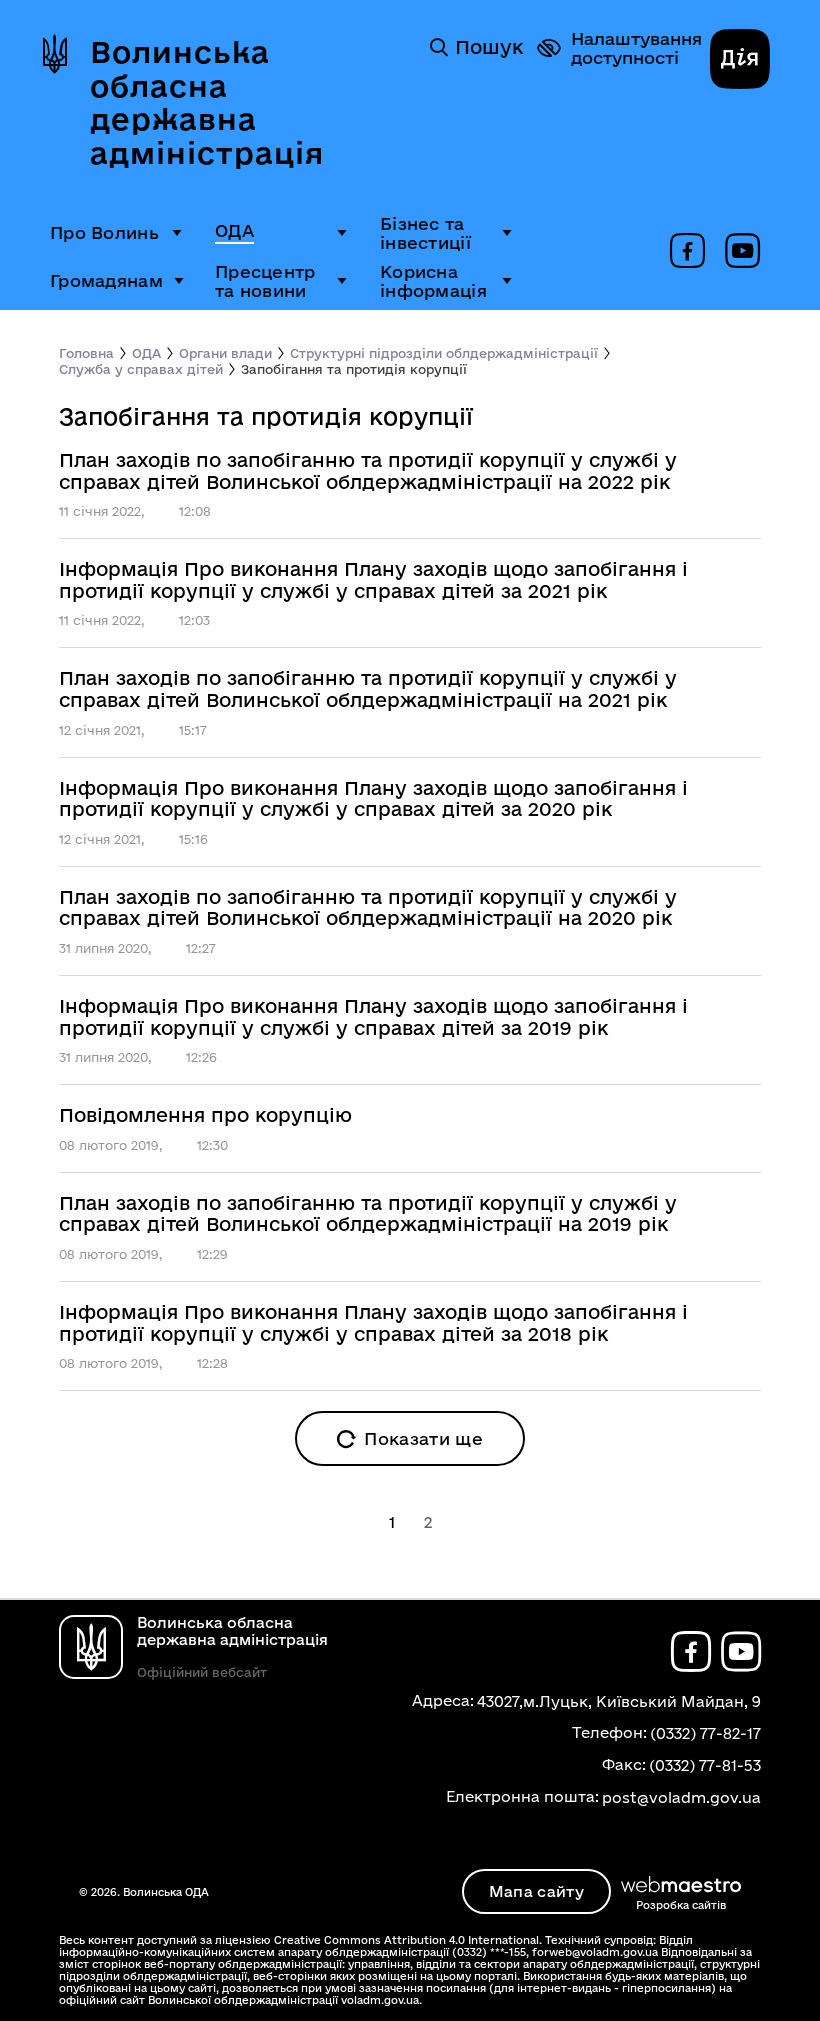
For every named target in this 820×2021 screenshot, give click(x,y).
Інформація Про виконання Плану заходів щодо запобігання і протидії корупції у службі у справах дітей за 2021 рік (373, 580)
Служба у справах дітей (141, 369)
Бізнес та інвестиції (425, 233)
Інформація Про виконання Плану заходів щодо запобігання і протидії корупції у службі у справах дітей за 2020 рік (373, 799)
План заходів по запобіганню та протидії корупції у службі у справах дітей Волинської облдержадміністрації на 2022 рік (368, 471)
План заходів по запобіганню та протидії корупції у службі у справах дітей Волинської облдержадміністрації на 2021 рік (368, 689)
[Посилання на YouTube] (742, 252)
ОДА (234, 230)
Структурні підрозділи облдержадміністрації (444, 353)
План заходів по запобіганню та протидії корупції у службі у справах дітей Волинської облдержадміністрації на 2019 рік (368, 1214)
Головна (86, 353)
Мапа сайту (536, 1891)
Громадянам (106, 280)
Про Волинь (104, 232)
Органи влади (225, 353)
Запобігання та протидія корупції (354, 369)
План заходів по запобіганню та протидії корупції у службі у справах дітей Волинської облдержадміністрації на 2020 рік (368, 908)
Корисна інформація (433, 281)
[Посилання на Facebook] (687, 252)
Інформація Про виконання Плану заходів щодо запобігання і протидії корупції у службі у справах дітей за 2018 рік (373, 1323)
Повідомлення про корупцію (205, 1115)
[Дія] (740, 61)
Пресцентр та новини (265, 281)
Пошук (489, 47)
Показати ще (423, 1438)
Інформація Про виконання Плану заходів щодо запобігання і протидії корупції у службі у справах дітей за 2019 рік (373, 1017)
